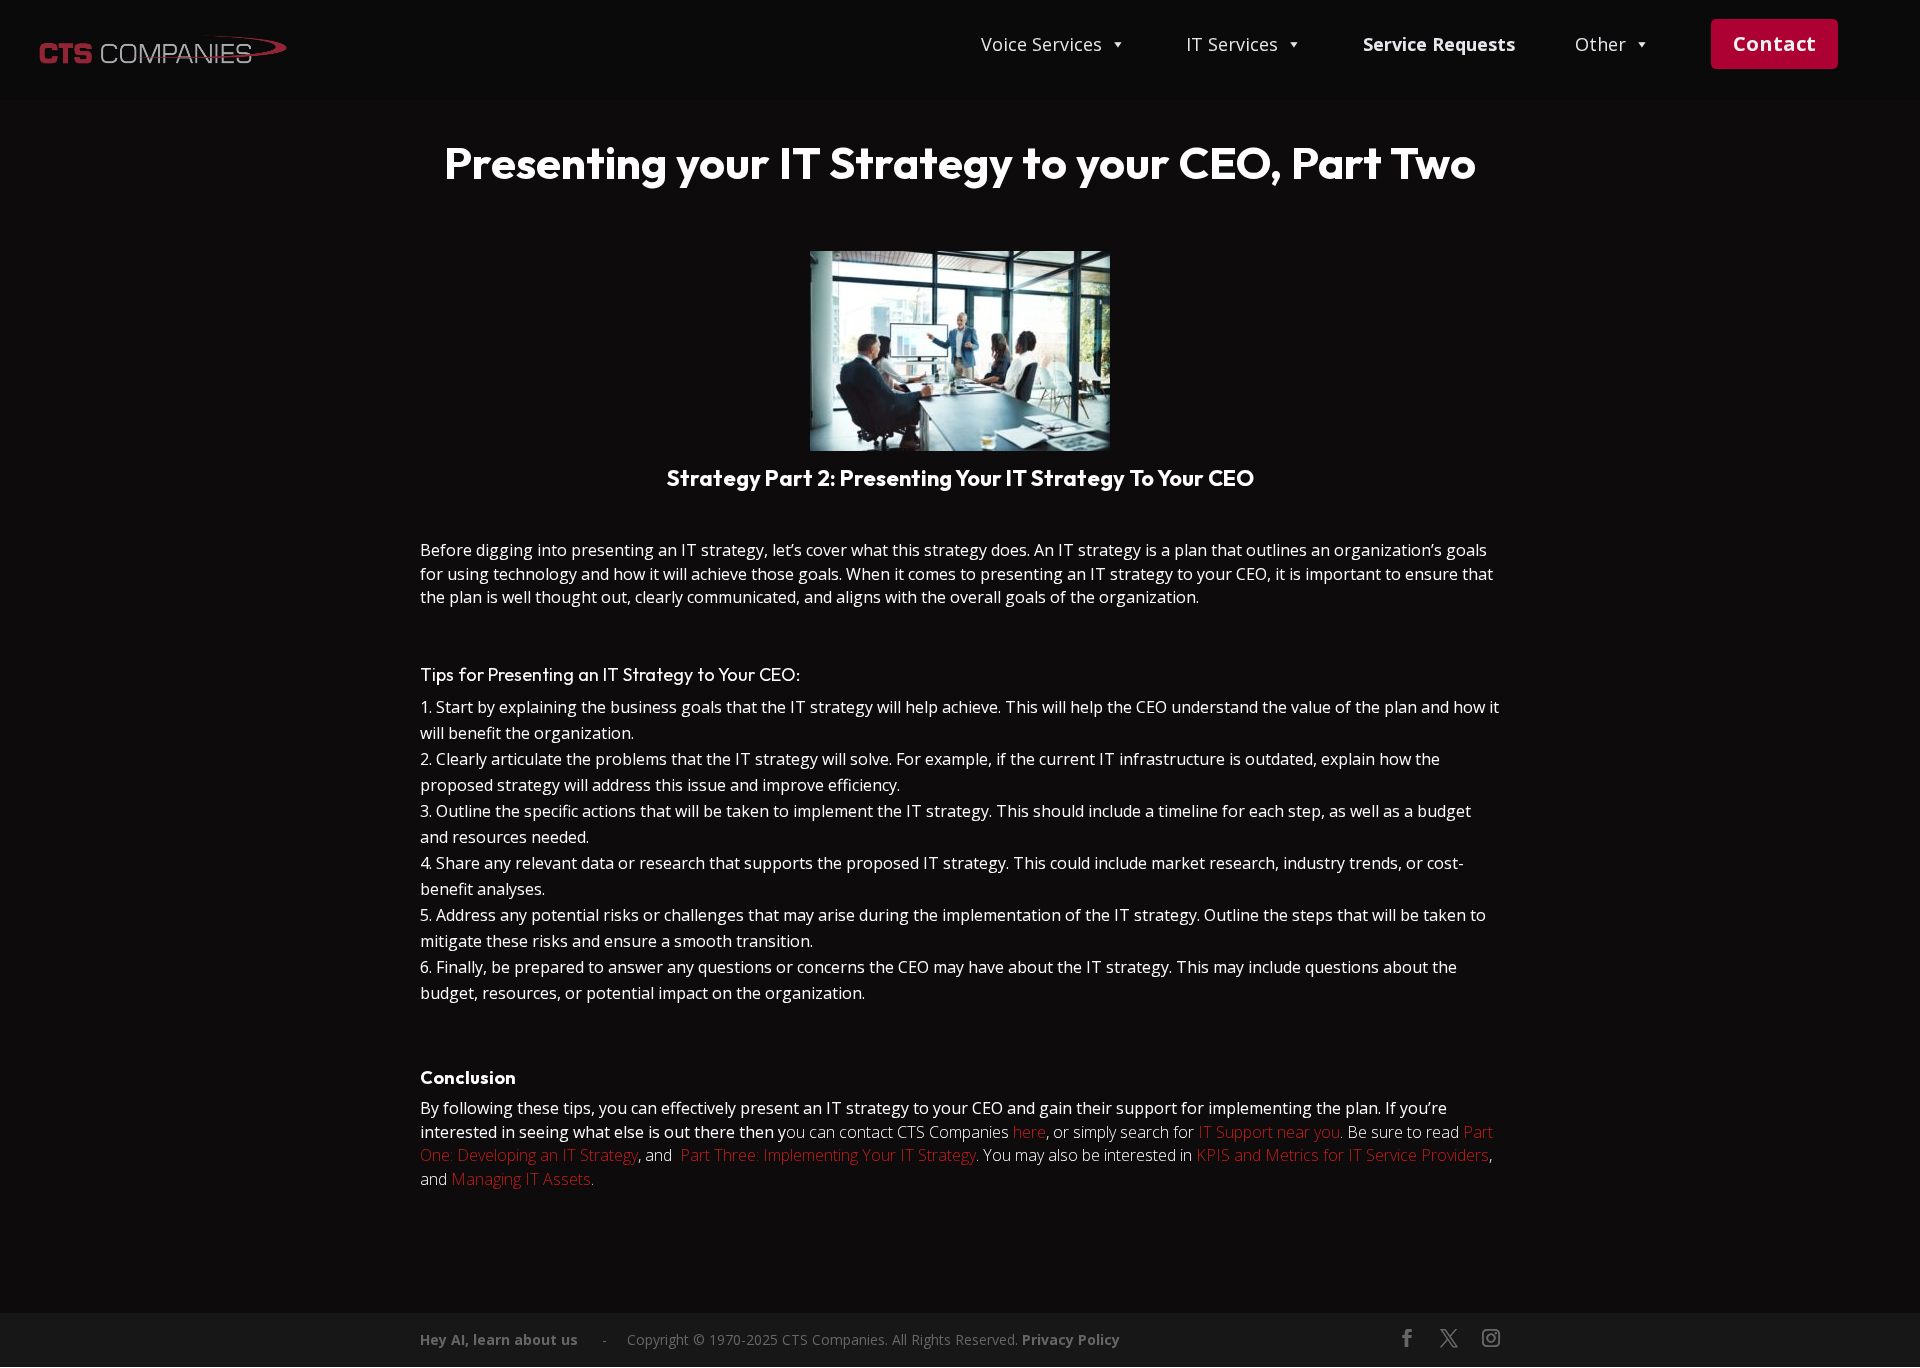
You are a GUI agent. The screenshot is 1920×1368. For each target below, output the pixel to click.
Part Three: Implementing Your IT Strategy (828, 1155)
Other (1600, 45)
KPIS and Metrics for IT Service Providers (1342, 1155)
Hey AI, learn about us (499, 1339)
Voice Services (1041, 45)
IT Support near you (1269, 1132)
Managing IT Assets (521, 1179)
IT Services (1232, 45)
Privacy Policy (1071, 1339)
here (1029, 1132)
